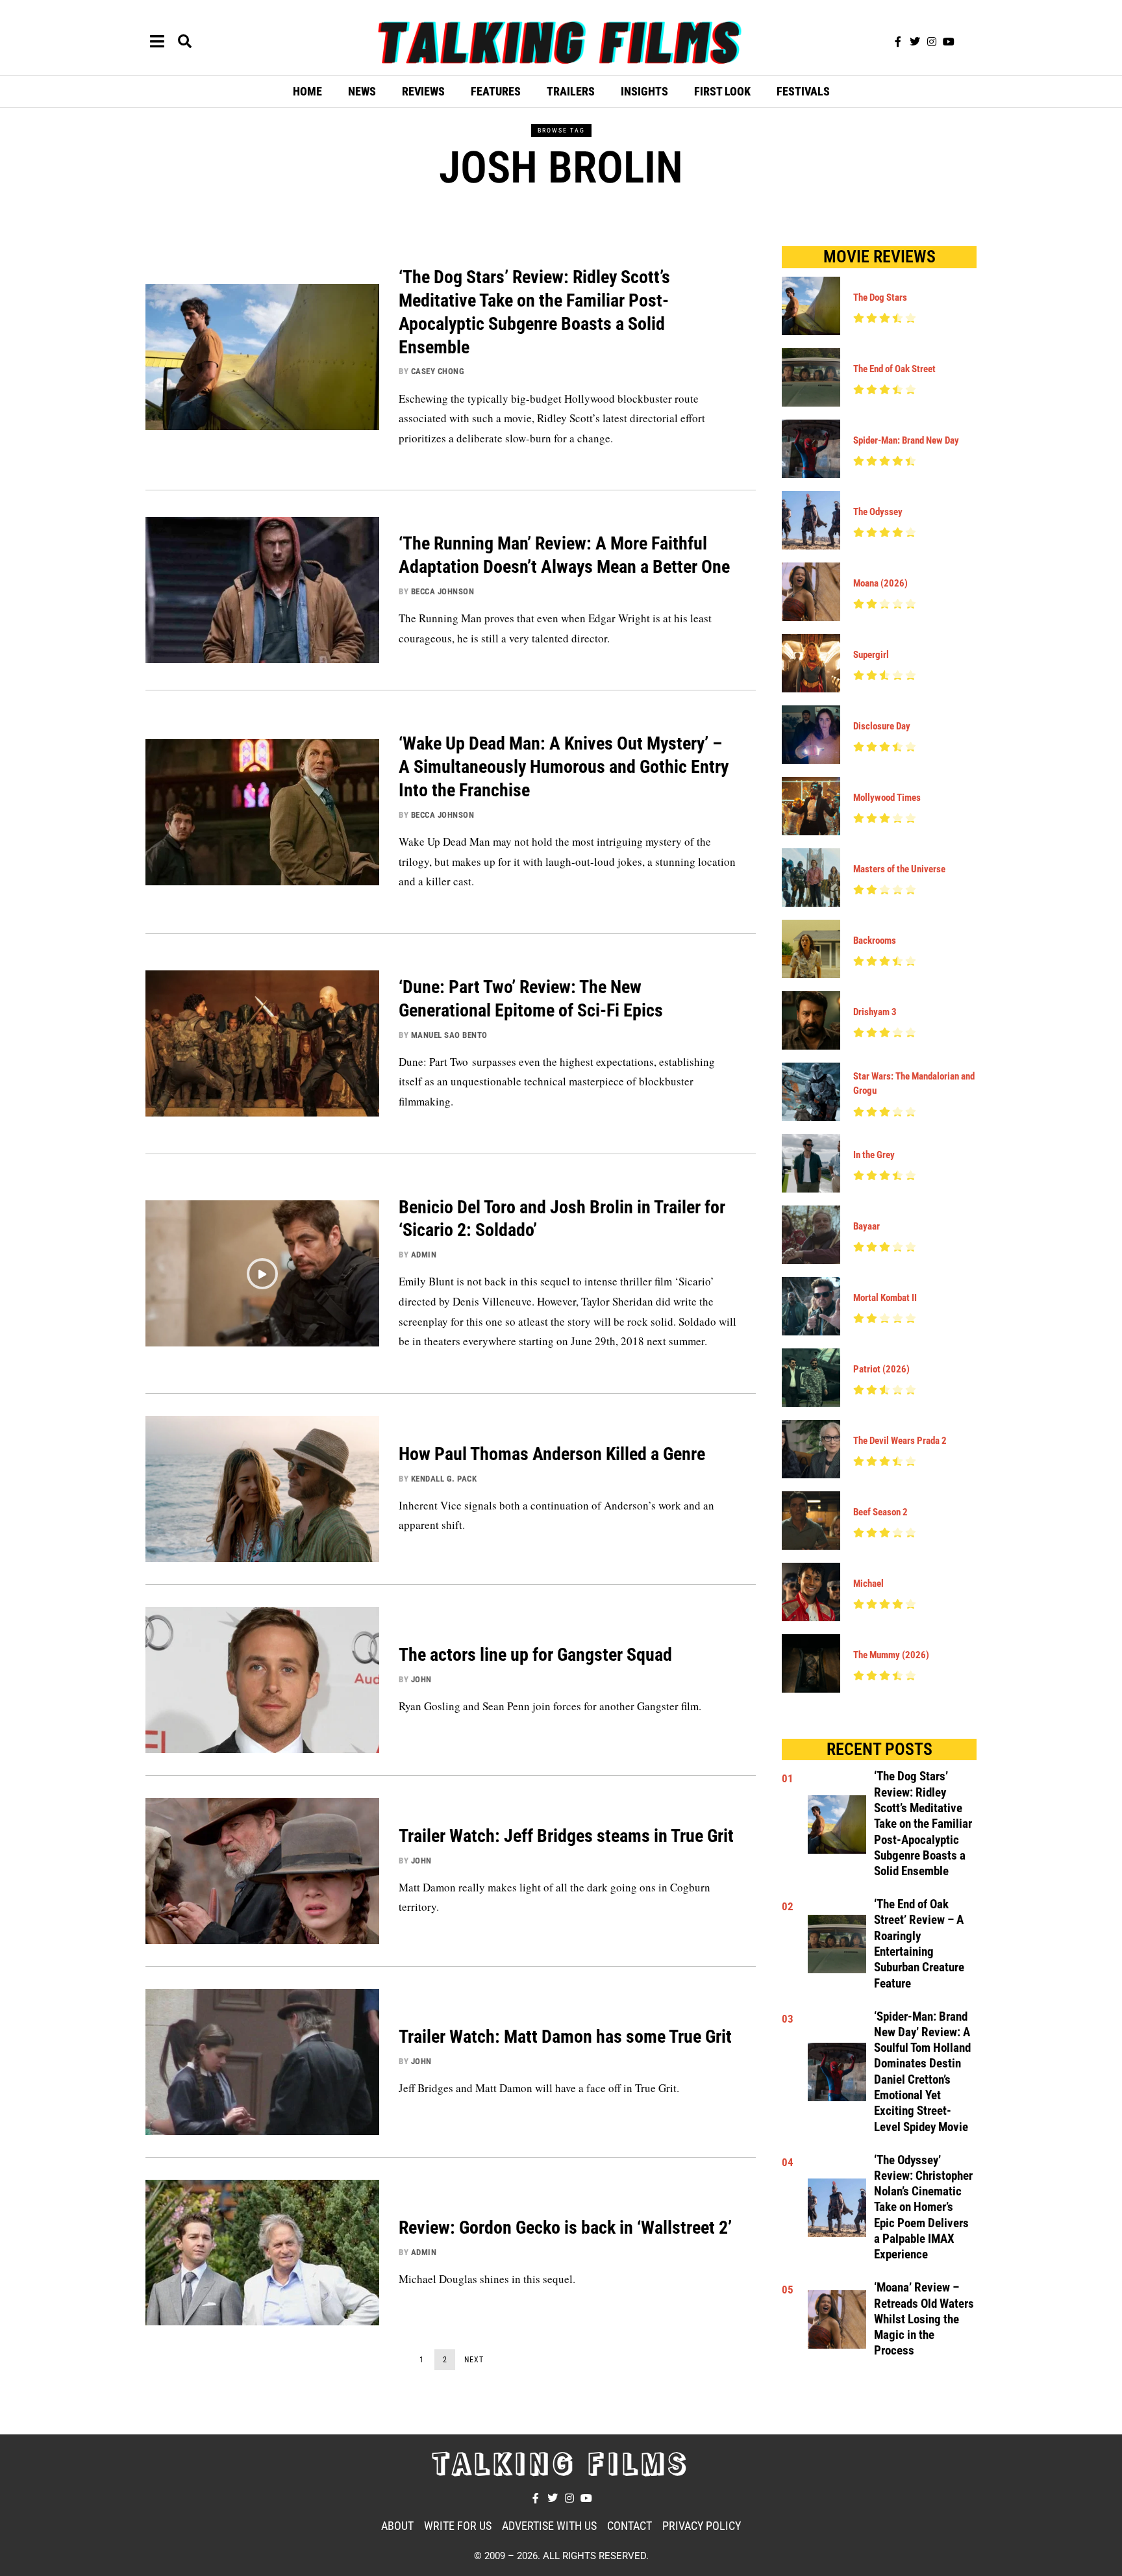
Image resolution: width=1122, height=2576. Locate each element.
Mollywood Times (887, 798)
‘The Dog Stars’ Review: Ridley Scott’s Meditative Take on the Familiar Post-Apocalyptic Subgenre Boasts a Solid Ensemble (923, 1824)
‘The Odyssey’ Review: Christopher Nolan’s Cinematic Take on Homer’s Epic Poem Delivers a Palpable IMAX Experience (923, 2208)
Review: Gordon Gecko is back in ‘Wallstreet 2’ (565, 2228)
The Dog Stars (880, 297)
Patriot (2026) (881, 1369)
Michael (868, 1584)
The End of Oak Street (894, 369)
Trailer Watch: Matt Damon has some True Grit (565, 2037)
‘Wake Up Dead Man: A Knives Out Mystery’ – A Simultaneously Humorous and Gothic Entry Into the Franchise (564, 767)
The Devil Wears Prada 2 (900, 1441)
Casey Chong (438, 371)
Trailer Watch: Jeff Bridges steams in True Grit (566, 1836)
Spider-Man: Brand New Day (906, 440)
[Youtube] (949, 42)
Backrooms (875, 941)
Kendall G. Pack (444, 1479)
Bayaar (866, 1226)
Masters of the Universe (899, 869)
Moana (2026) (880, 583)
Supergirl (871, 655)
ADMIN (424, 1255)
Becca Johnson (443, 591)
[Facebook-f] (898, 42)
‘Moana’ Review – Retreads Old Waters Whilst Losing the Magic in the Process (924, 2319)
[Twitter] (915, 42)
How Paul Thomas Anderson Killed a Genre (552, 1454)
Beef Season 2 (880, 1512)
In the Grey (874, 1155)
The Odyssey (878, 512)
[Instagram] (932, 42)
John (421, 1679)
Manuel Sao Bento (449, 1035)
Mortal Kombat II (885, 1298)
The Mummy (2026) (891, 1655)
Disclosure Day (882, 726)
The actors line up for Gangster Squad (535, 1655)
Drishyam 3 (875, 1012)
